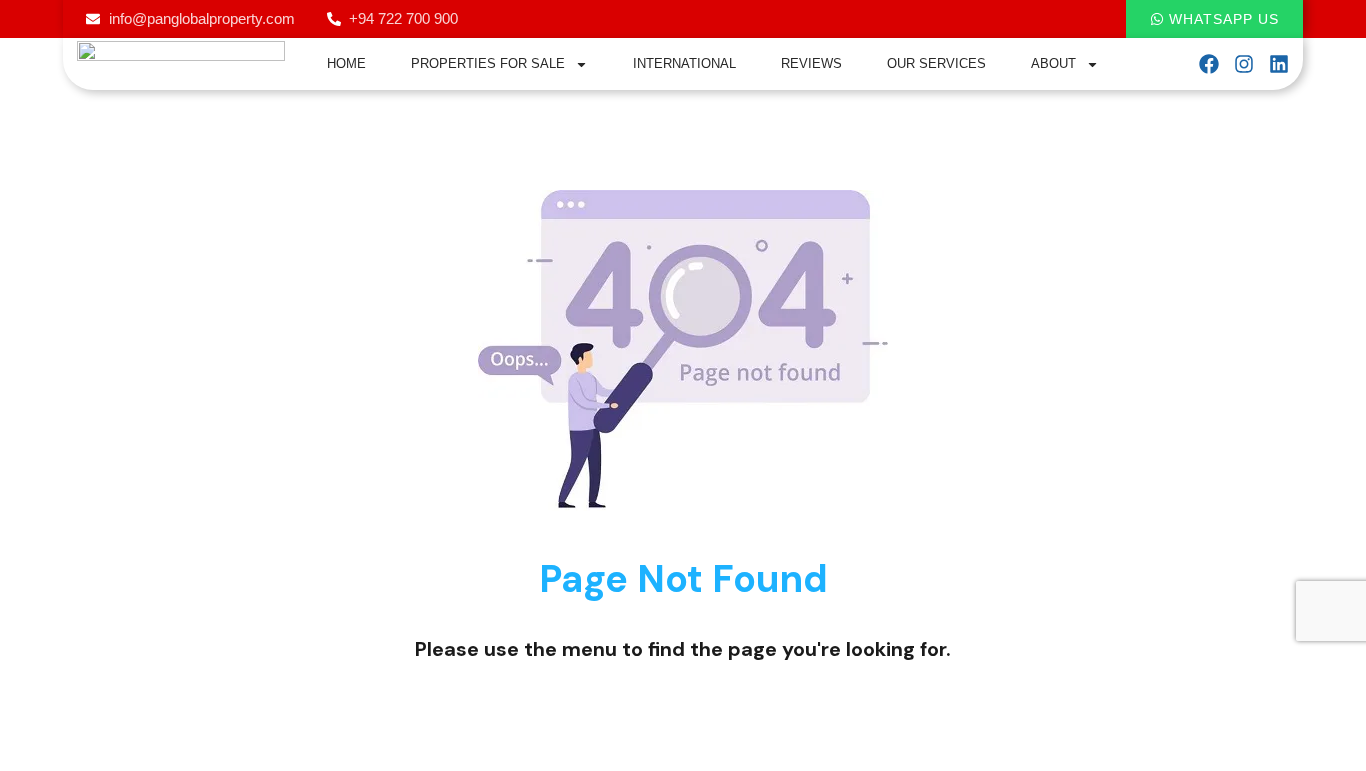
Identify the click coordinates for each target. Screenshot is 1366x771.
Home (346, 63)
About (1053, 63)
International (684, 63)
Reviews (811, 63)
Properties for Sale (488, 63)
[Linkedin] (1279, 64)
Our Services (936, 63)
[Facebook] (1209, 64)
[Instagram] (1244, 64)
